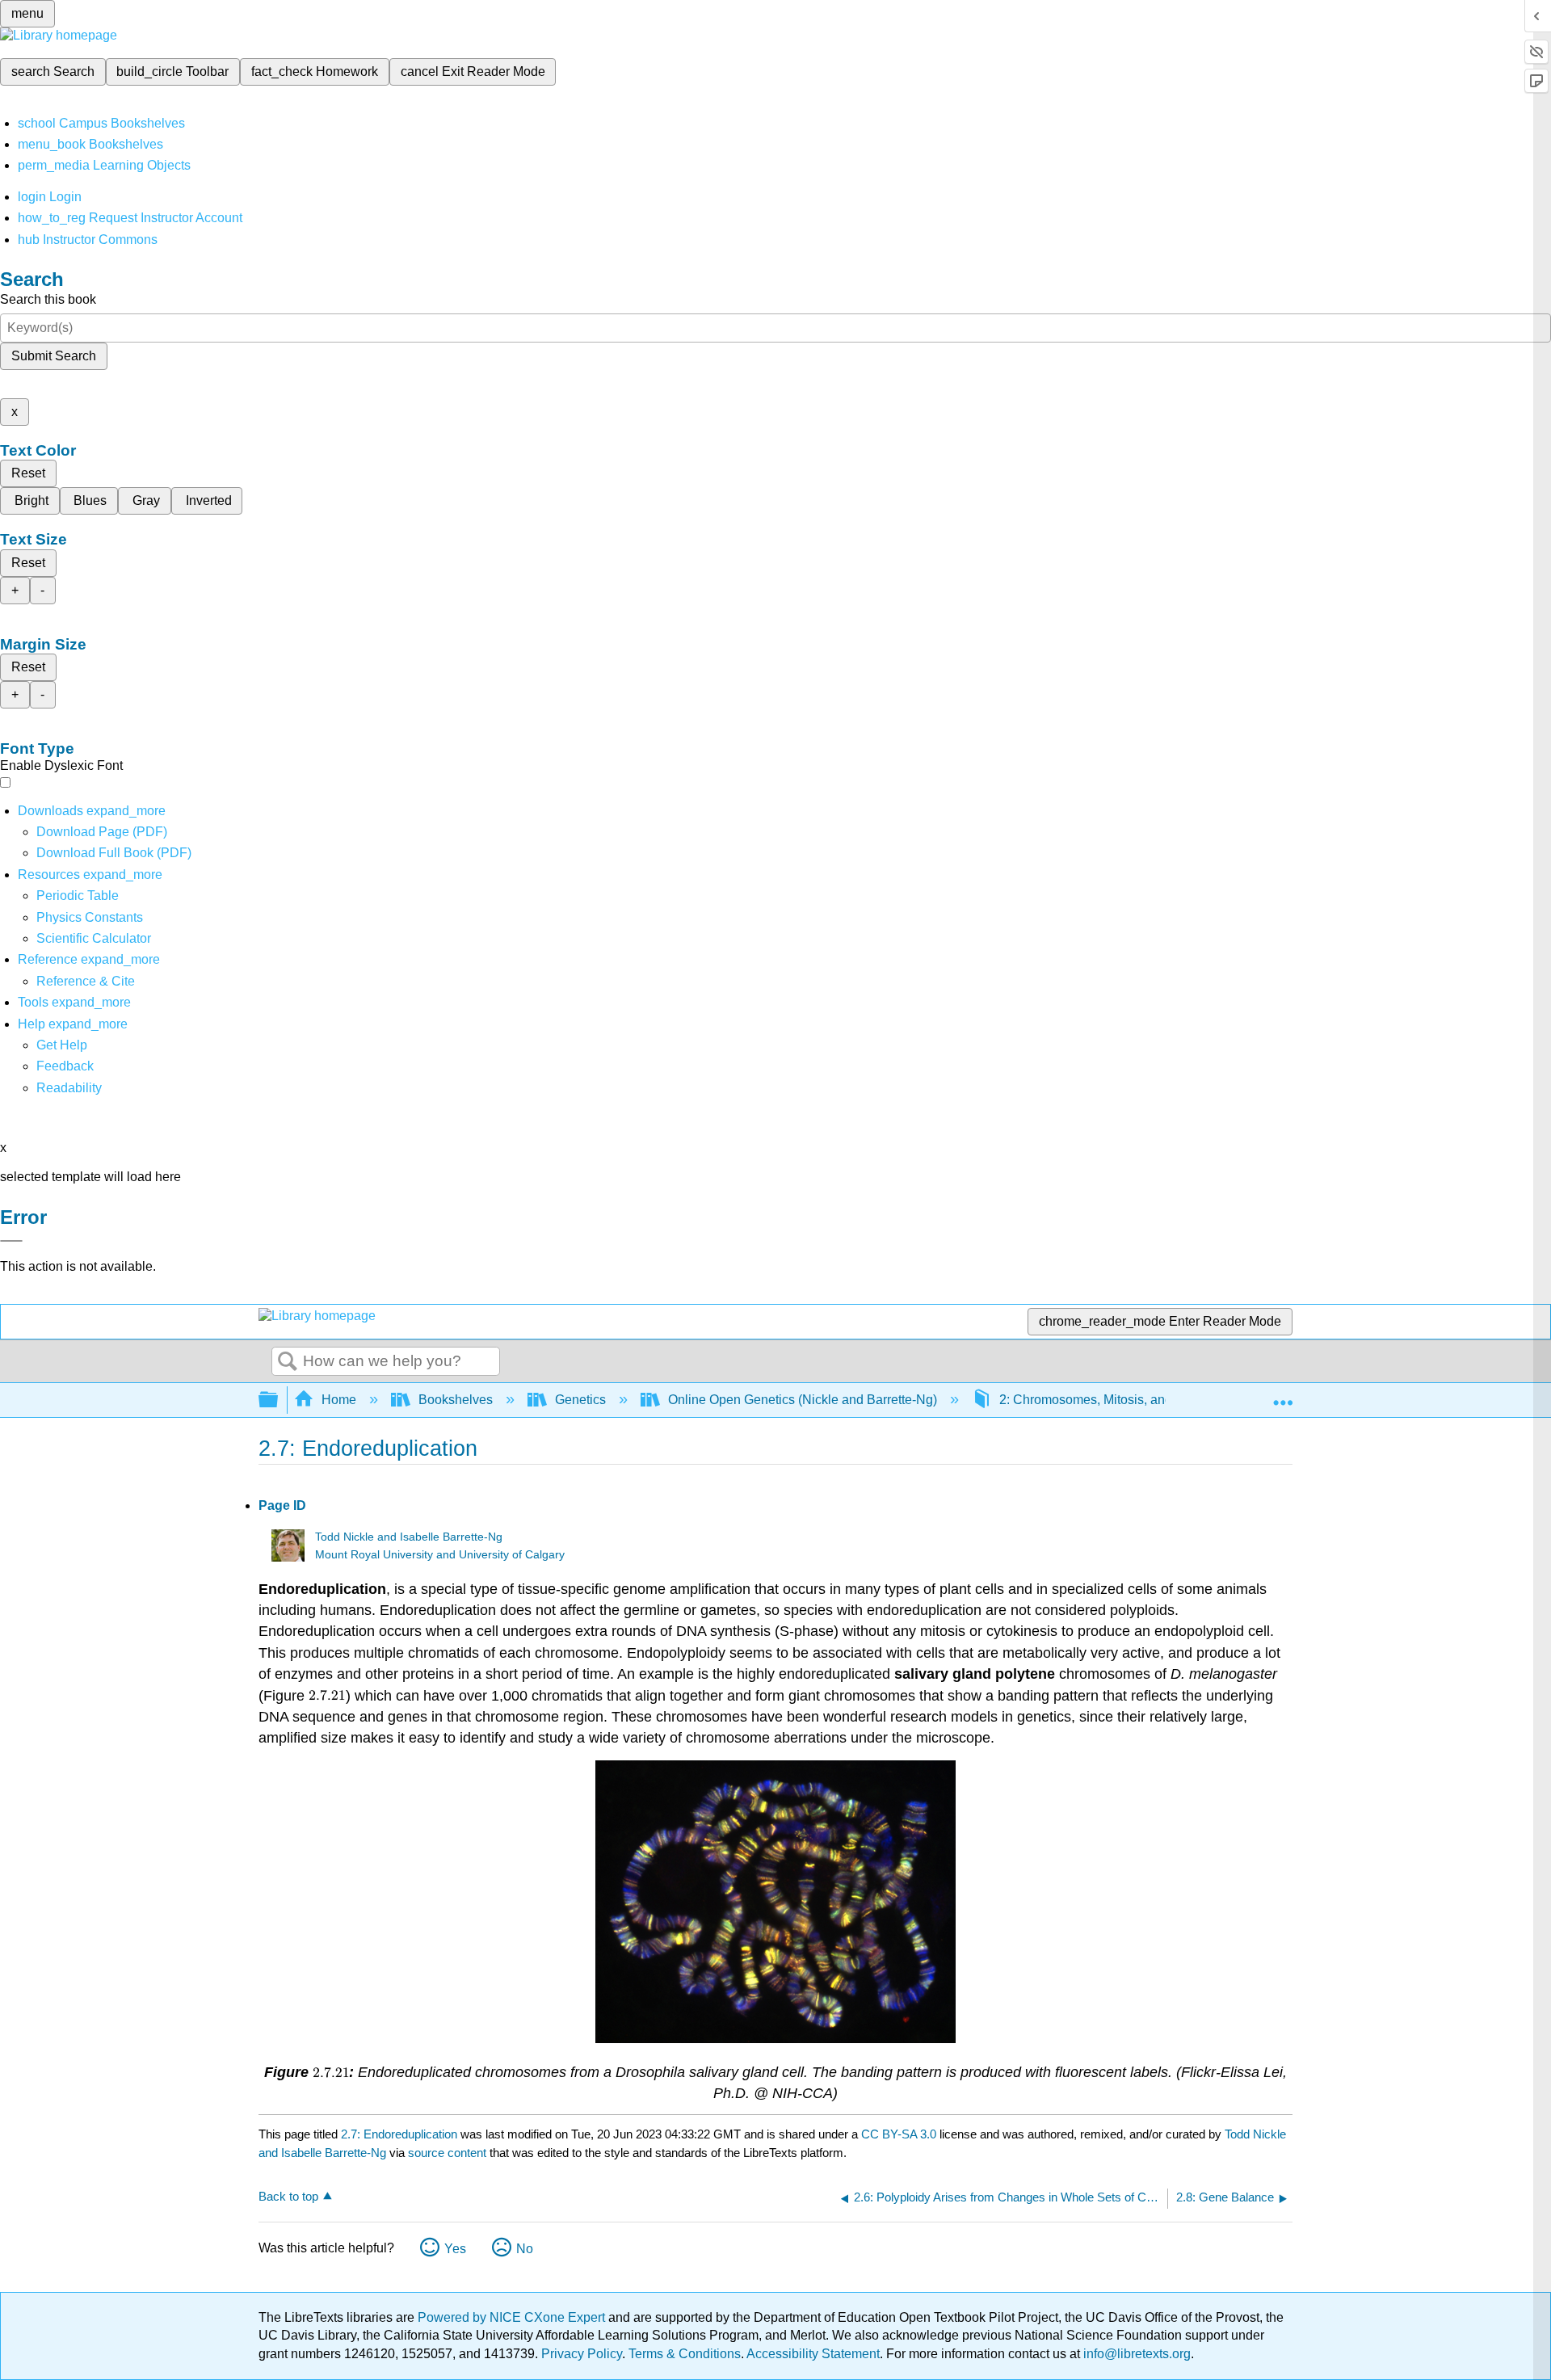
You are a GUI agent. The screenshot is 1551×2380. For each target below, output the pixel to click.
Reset (28, 473)
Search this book (48, 299)
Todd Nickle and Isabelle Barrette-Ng (409, 1537)
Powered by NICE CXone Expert (513, 2317)
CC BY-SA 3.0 (899, 2134)
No (525, 2249)
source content (447, 2153)
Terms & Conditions (685, 2354)
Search (288, 1362)
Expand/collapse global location (1283, 1395)
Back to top (288, 2196)
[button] (65, 1066)
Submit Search (54, 356)
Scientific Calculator (94, 938)
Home (339, 1400)
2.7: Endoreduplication (399, 2134)
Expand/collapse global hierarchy (279, 1400)
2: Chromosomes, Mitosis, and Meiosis (1110, 1400)
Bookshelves (456, 1400)
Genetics (580, 1400)
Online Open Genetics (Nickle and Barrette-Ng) (803, 1400)
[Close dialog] (11, 1241)
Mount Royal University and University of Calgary (440, 1555)
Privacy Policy (582, 2354)
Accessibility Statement (813, 2354)
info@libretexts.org (1135, 2354)
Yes (455, 2249)
